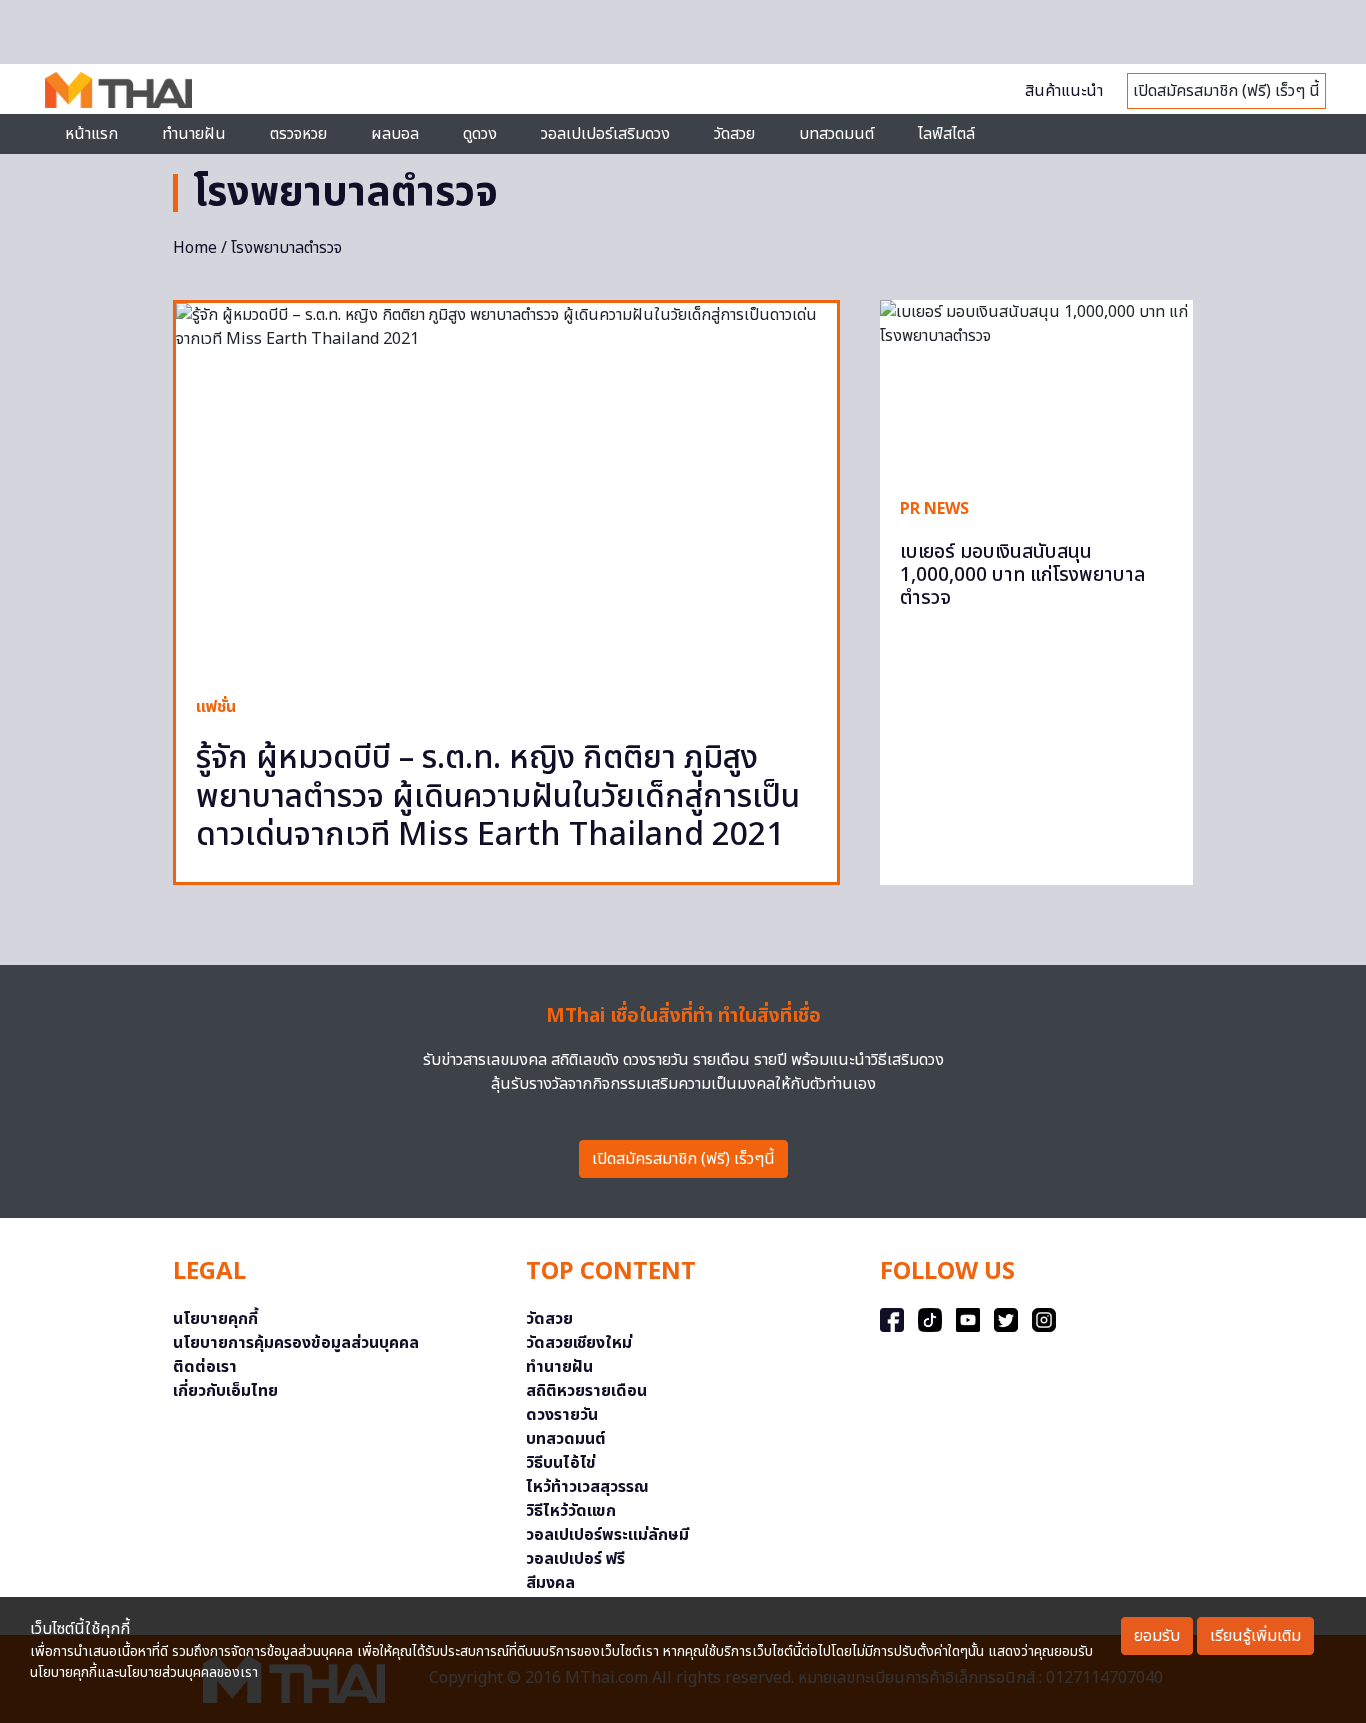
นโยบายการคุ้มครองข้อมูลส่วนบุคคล (296, 1343)
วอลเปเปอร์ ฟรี (575, 1559)
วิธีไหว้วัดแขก (571, 1511)
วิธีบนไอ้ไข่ (561, 1463)
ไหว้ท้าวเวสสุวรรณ (587, 1487)
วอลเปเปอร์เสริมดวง (605, 134)
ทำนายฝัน (194, 134)
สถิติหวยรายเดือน (586, 1391)
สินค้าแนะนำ (1064, 91)
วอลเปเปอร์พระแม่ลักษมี (607, 1535)
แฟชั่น (216, 707)
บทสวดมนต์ (836, 134)
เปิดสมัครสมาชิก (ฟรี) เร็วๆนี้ (683, 1159)
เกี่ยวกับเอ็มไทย (225, 1391)
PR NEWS (934, 509)
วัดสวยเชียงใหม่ (579, 1343)
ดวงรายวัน (562, 1415)
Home (195, 248)
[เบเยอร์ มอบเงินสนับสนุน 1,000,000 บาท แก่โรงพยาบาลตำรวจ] (1036, 388)
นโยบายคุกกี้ (215, 1319)
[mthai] (118, 89)
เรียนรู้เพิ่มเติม (1255, 1636)
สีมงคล (550, 1583)
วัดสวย (734, 134)
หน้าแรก (91, 134)
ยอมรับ (1157, 1636)
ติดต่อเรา (205, 1367)
